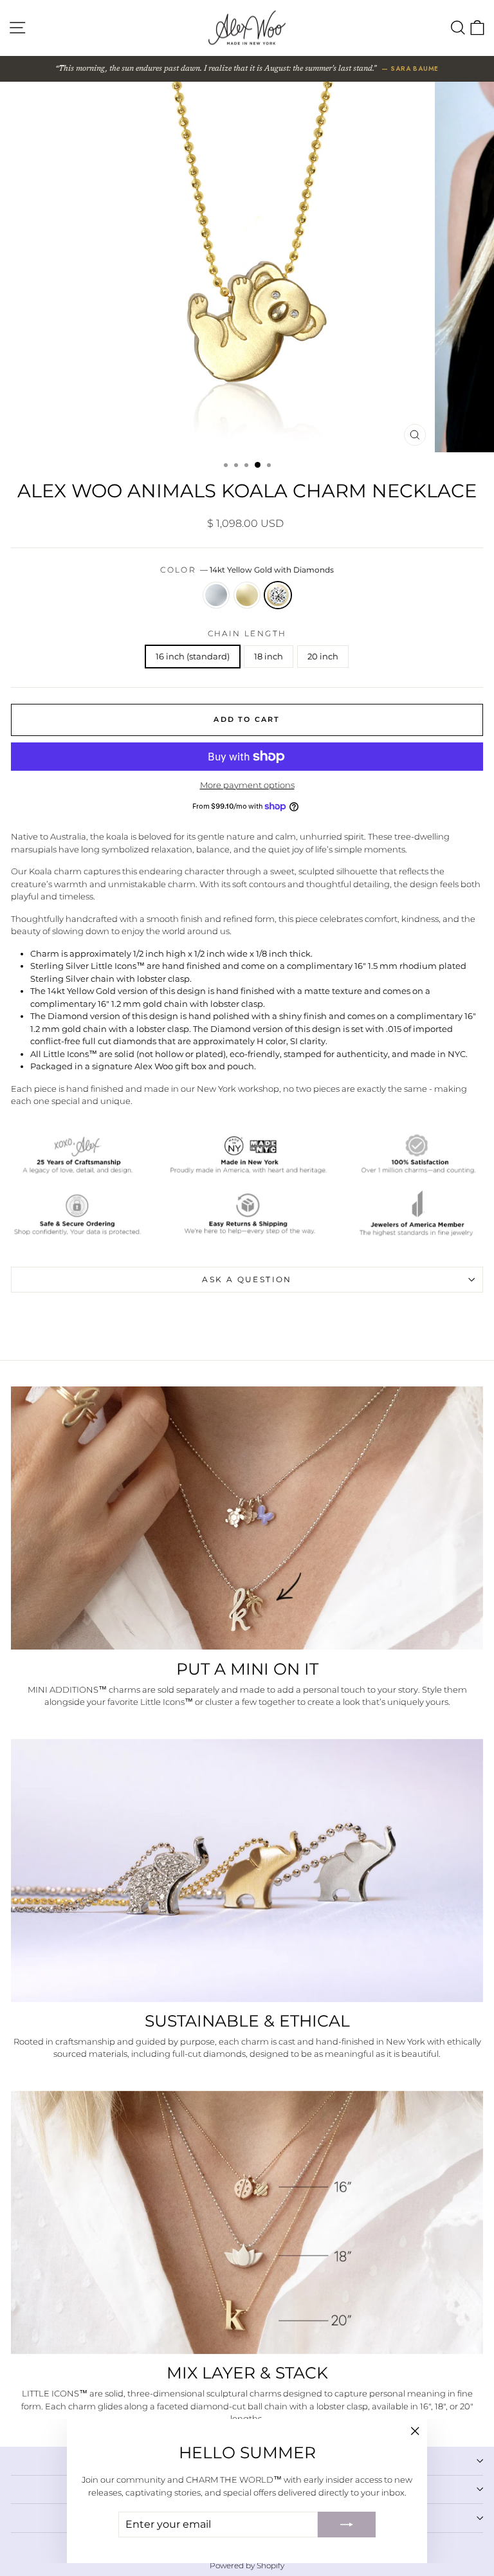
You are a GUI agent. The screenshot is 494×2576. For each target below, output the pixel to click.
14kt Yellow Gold (247, 595)
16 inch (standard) (193, 656)
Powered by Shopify (247, 2565)
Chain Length (247, 633)
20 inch (323, 656)
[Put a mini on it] (247, 1518)
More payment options (247, 785)
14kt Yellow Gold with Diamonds (278, 595)
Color (247, 570)
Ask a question (247, 1279)
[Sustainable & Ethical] (247, 1871)
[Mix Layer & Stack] (247, 2222)
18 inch (269, 656)
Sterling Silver (216, 595)
